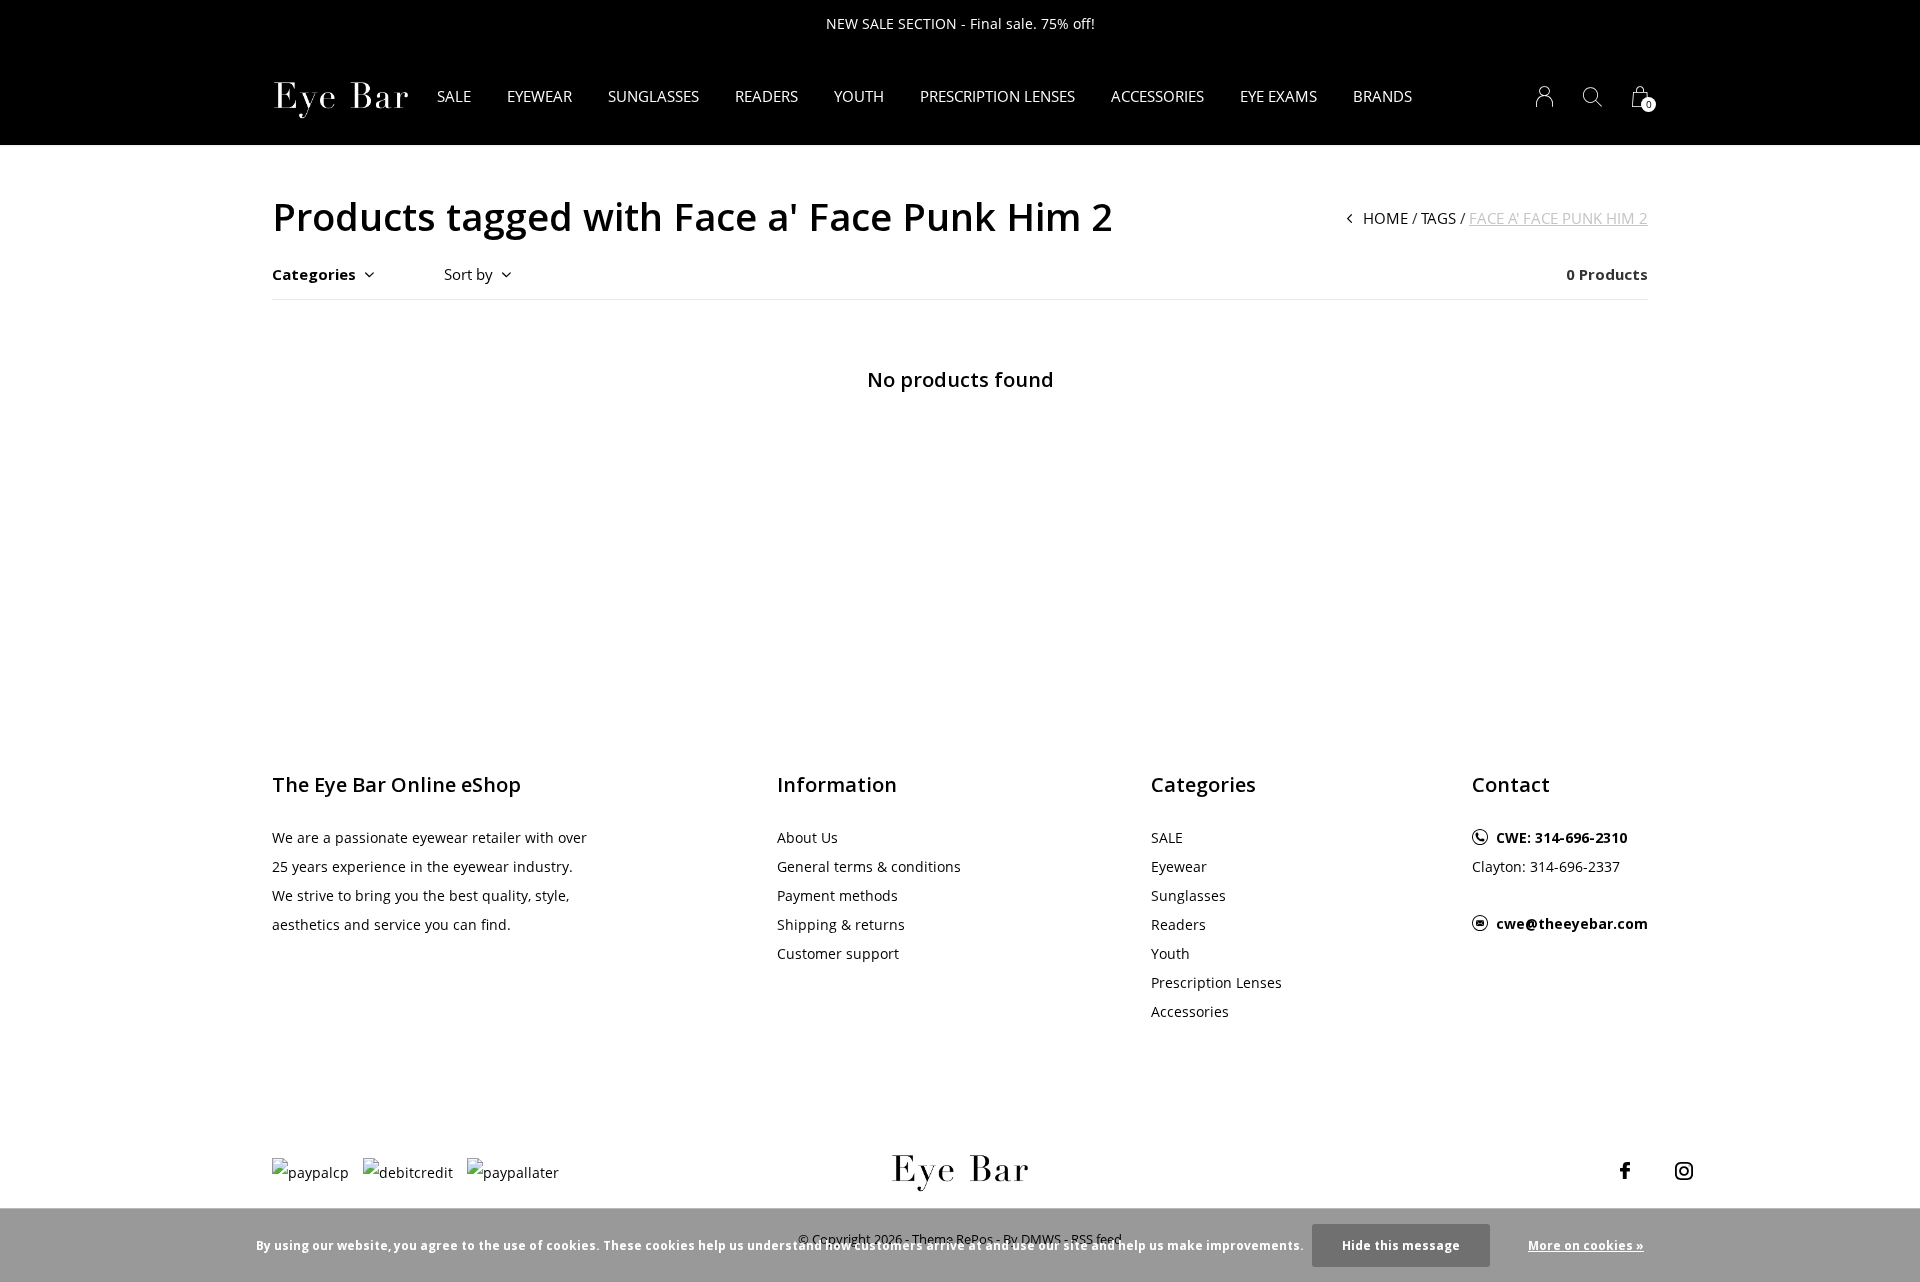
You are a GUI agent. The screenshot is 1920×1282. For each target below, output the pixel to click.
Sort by (468, 274)
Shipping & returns (841, 924)
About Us (807, 837)
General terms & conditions (869, 866)
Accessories (1157, 96)
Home (1385, 218)
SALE (454, 96)
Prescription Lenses (997, 96)
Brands (1382, 96)
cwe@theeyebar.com (1572, 923)
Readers (766, 96)
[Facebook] (1625, 1171)
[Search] (1592, 96)
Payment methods (837, 895)
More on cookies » (1586, 1245)
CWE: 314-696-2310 (1561, 837)
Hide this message (1401, 1245)
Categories (314, 274)
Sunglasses (653, 96)
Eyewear (539, 96)
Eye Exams (1278, 96)
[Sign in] (1544, 96)
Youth (859, 96)
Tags (1438, 218)
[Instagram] (1684, 1171)
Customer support (838, 953)
